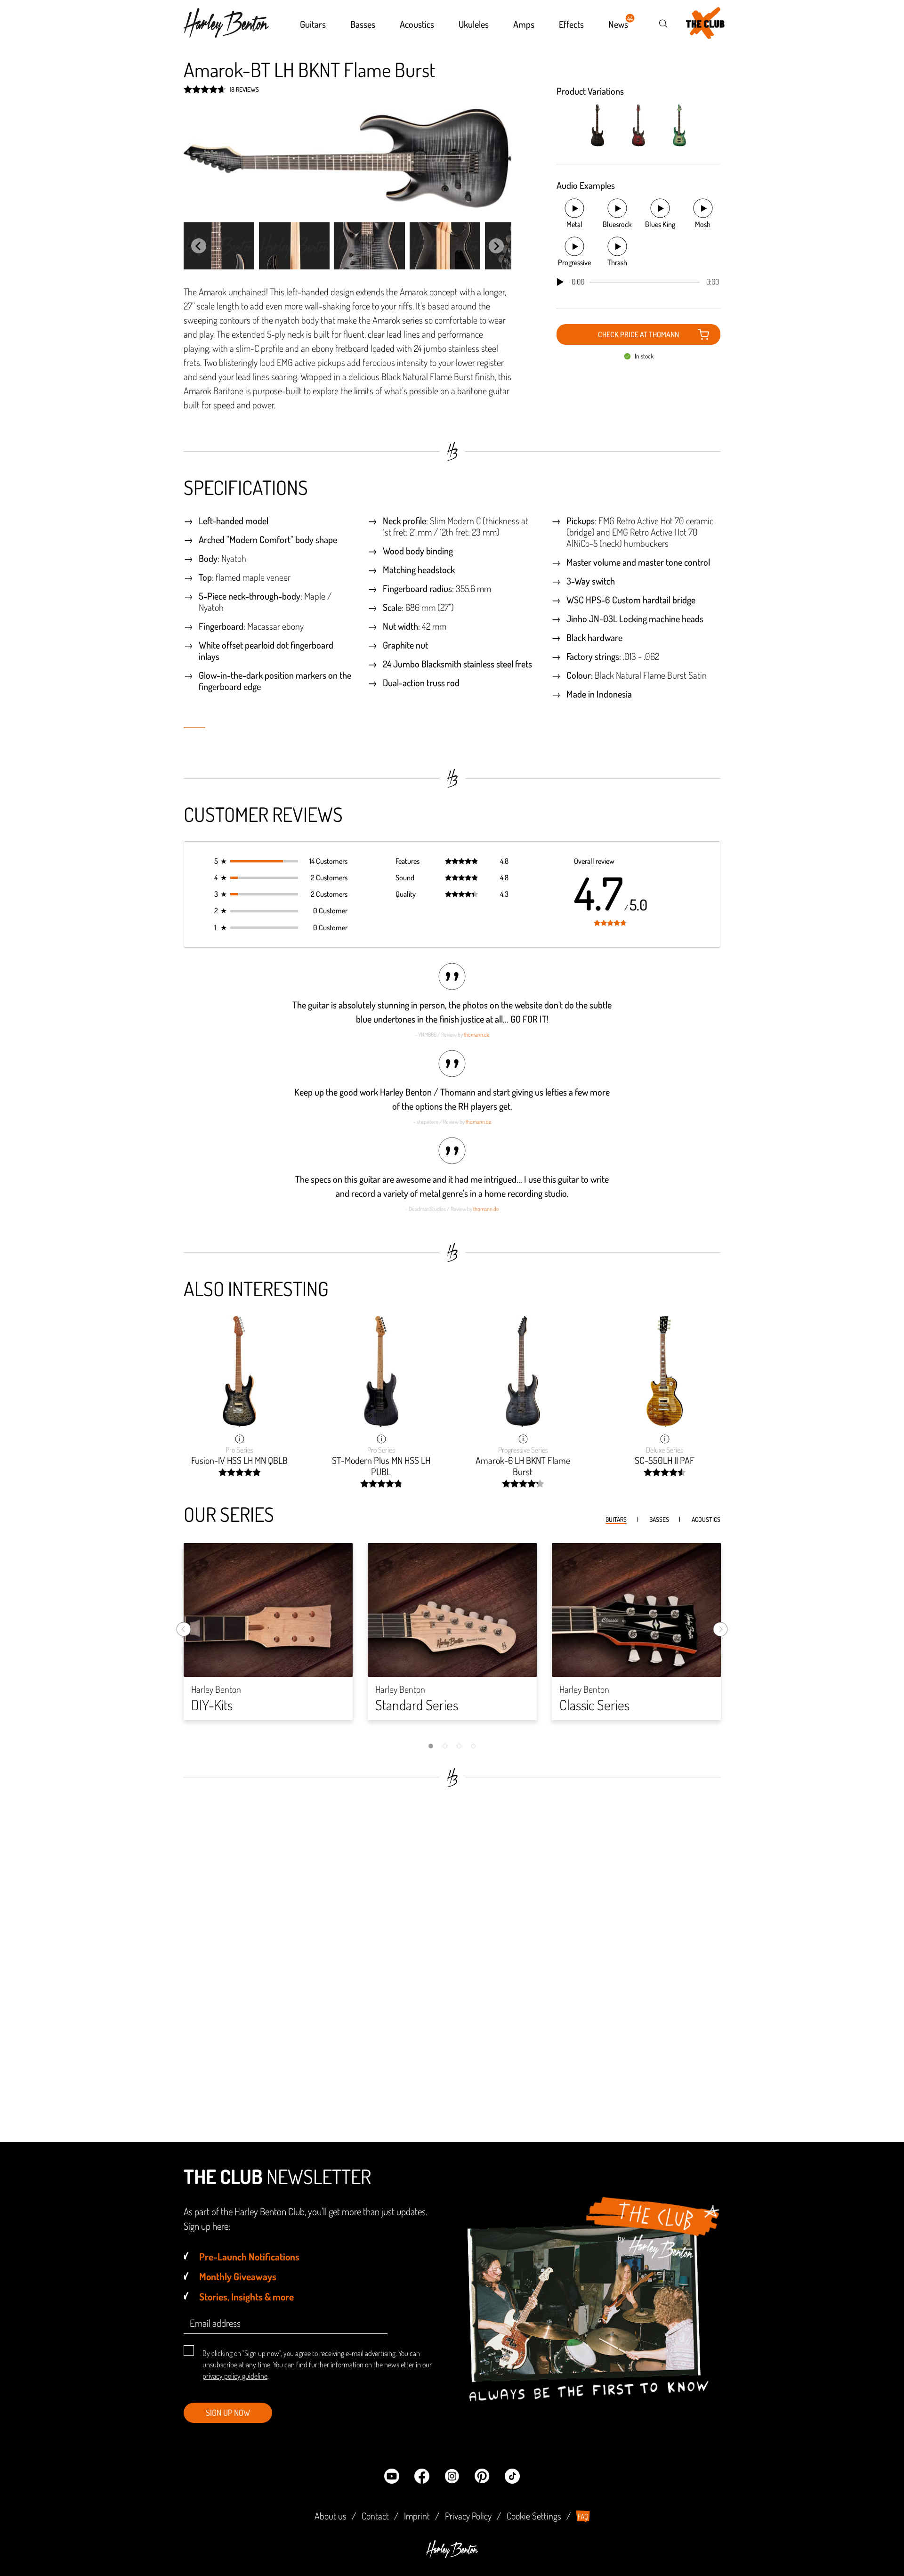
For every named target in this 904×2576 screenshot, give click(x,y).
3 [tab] (459, 1746)
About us (331, 2516)
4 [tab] (473, 1746)
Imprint (417, 2516)
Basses (659, 1519)
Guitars (616, 1519)
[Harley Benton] (452, 2555)
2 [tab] (445, 1746)
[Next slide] (496, 246)
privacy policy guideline (235, 2376)
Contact (375, 2516)
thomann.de (476, 1035)
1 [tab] (431, 1746)
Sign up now (228, 2413)
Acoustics (706, 1519)
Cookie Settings (534, 2516)
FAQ (583, 2517)
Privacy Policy (468, 2516)
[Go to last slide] (199, 246)
